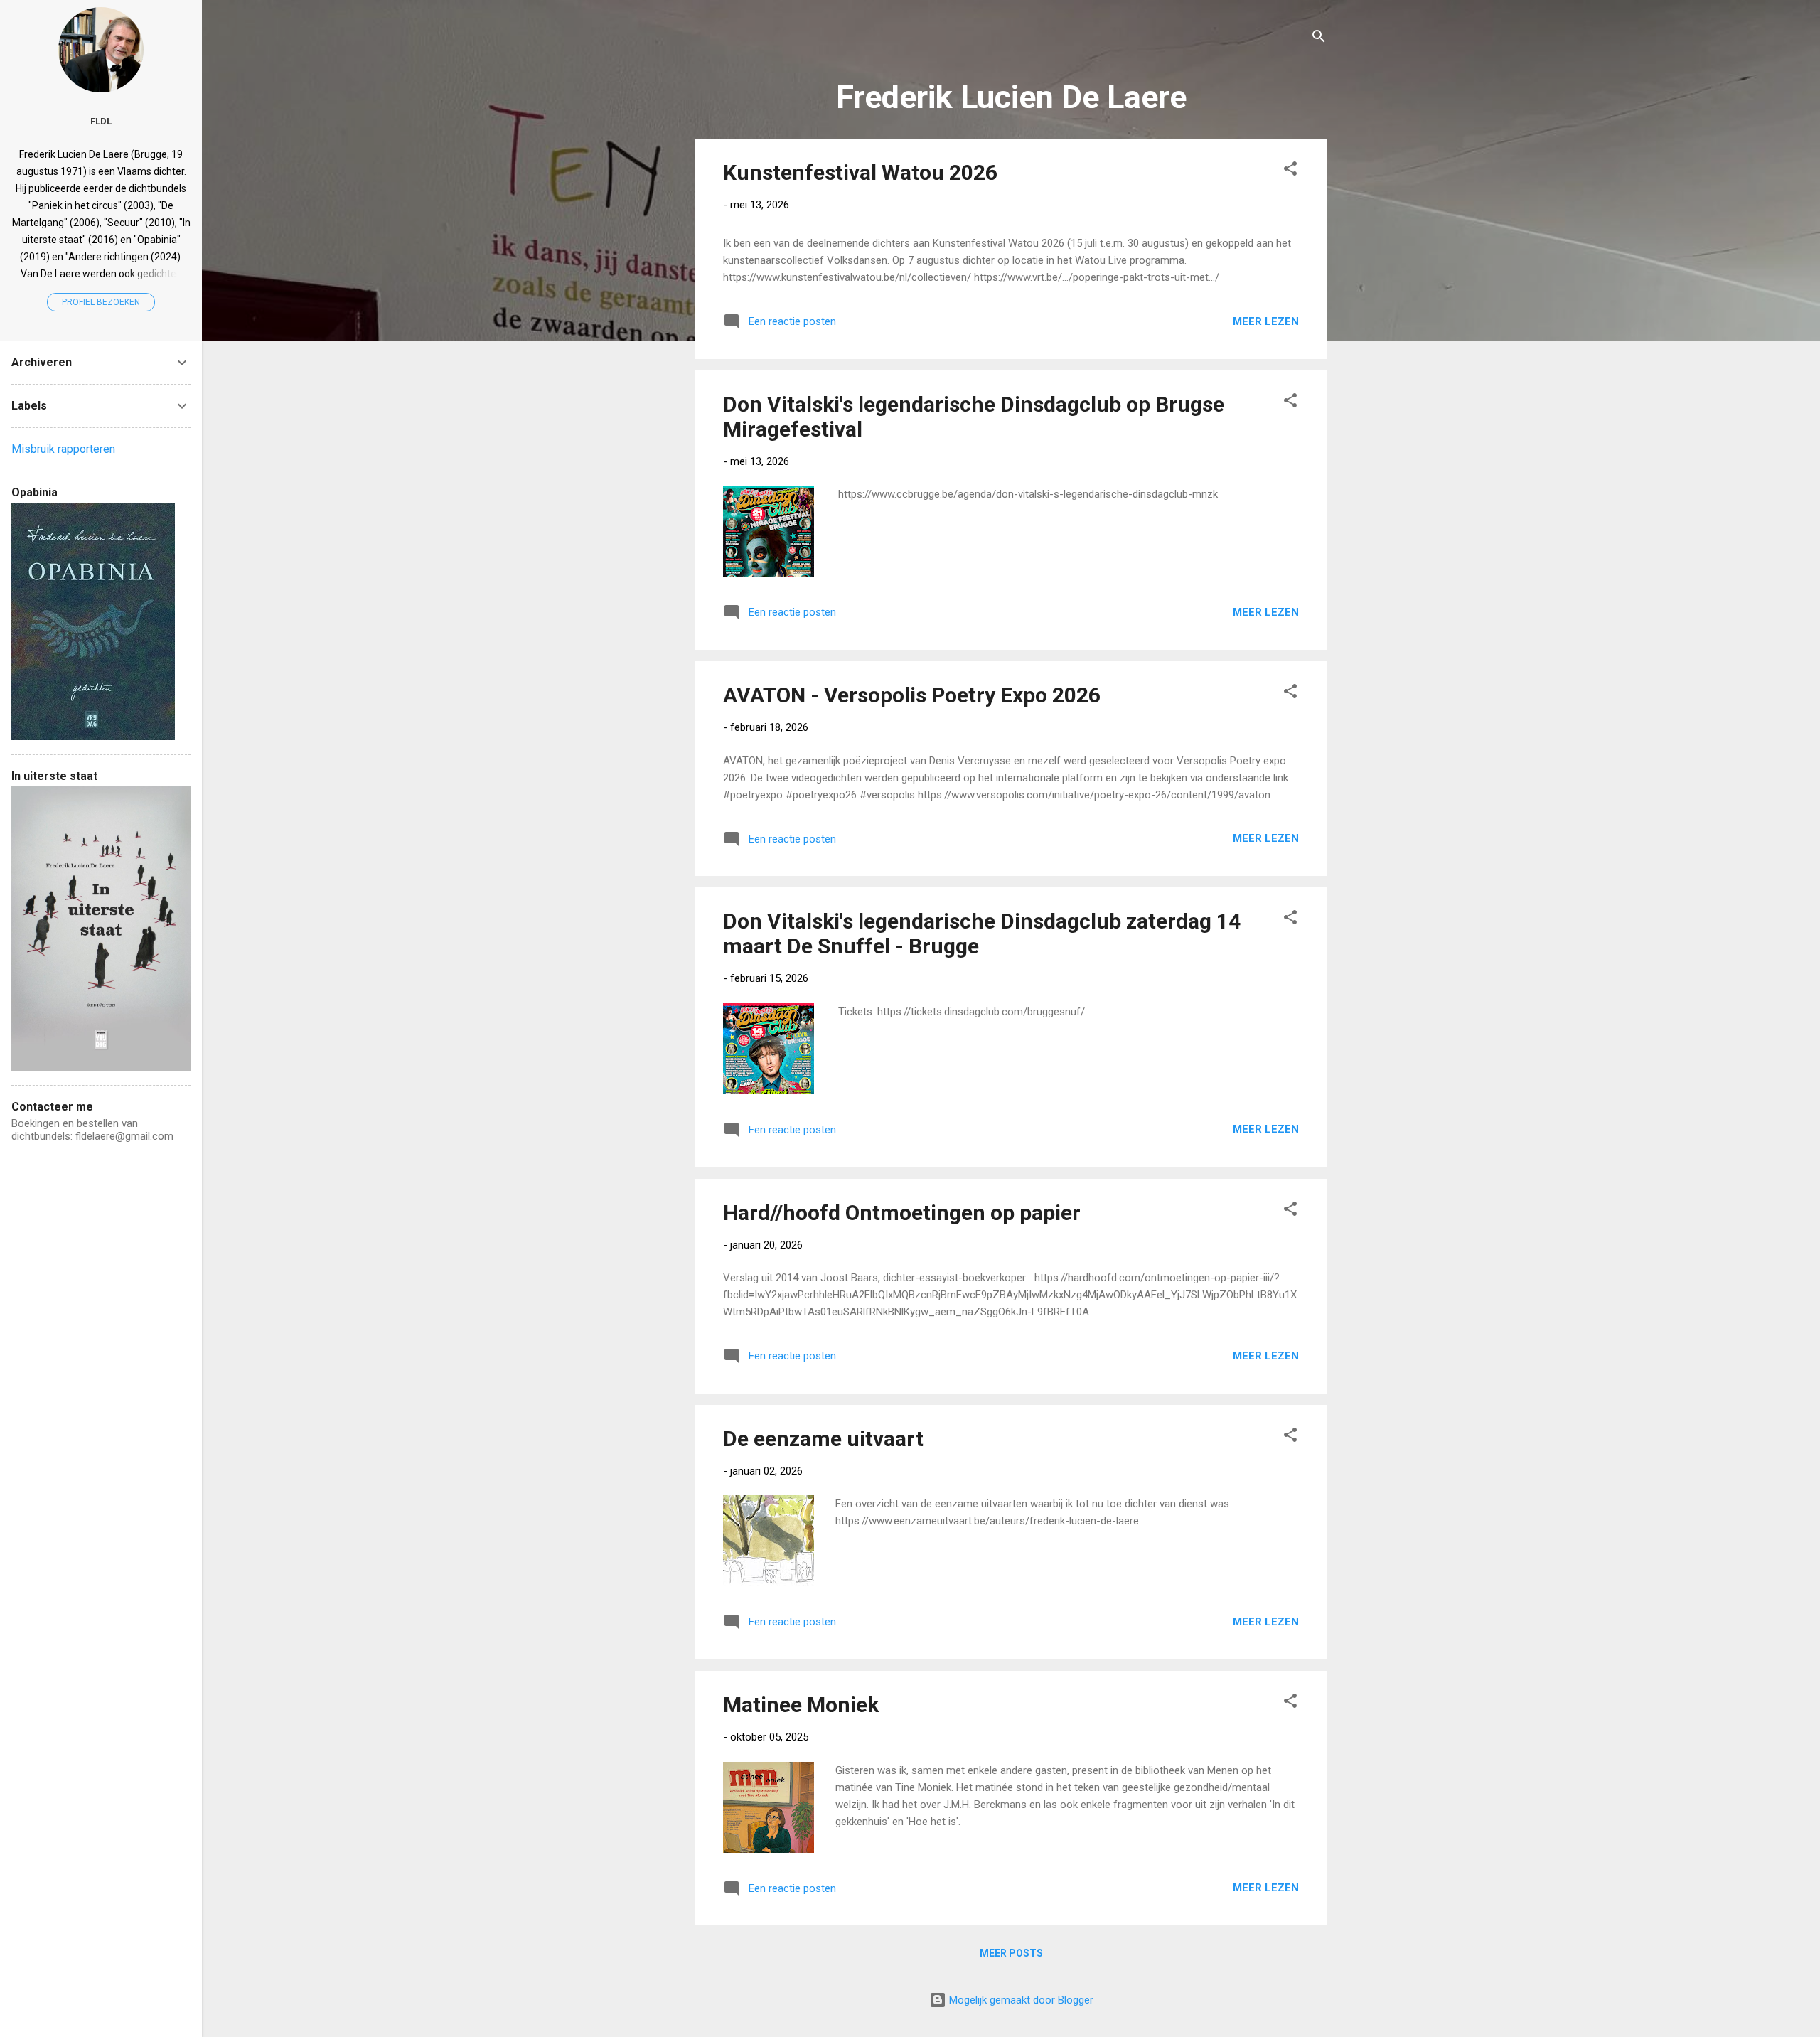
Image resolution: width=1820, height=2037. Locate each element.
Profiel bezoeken (101, 302)
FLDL (101, 121)
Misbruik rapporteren (63, 449)
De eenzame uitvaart (823, 1439)
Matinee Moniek (801, 1705)
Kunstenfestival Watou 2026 (860, 172)
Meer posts (1011, 1953)
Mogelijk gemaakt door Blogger (1020, 2000)
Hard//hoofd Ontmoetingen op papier (902, 1213)
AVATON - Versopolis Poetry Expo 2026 (912, 695)
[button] (1290, 171)
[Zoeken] (1319, 39)
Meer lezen (1266, 321)
